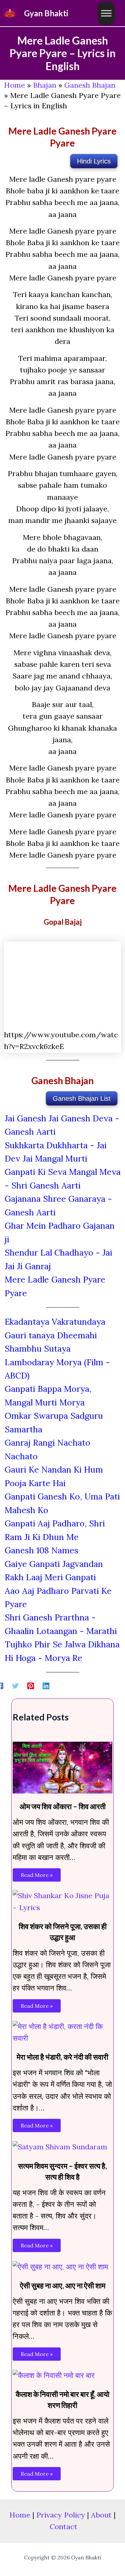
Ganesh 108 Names (41, 1550)
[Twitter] (15, 1685)
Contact (63, 2526)
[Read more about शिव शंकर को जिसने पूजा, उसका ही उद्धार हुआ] (62, 1901)
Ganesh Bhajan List (82, 1098)
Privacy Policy (61, 2515)
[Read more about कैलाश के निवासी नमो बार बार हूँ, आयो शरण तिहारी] (54, 2375)
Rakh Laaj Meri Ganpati (50, 1577)
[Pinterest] (31, 1685)
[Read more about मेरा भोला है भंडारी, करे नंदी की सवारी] (62, 2032)
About (101, 2515)
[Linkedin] (46, 1685)
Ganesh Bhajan (90, 85)
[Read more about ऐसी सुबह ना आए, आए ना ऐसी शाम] (60, 2266)
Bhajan (45, 85)
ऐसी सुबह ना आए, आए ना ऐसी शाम (63, 2285)
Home (14, 85)
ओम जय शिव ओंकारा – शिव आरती (63, 1806)
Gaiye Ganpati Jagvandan (54, 1564)
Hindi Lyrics (94, 161)
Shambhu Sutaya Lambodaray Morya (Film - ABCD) (57, 1362)
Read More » (37, 1875)
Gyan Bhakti (46, 13)
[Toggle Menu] (106, 13)
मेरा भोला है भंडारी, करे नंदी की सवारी (62, 2057)
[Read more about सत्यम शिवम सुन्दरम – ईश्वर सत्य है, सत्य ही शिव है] (60, 2146)
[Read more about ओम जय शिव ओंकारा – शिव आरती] (62, 1767)
